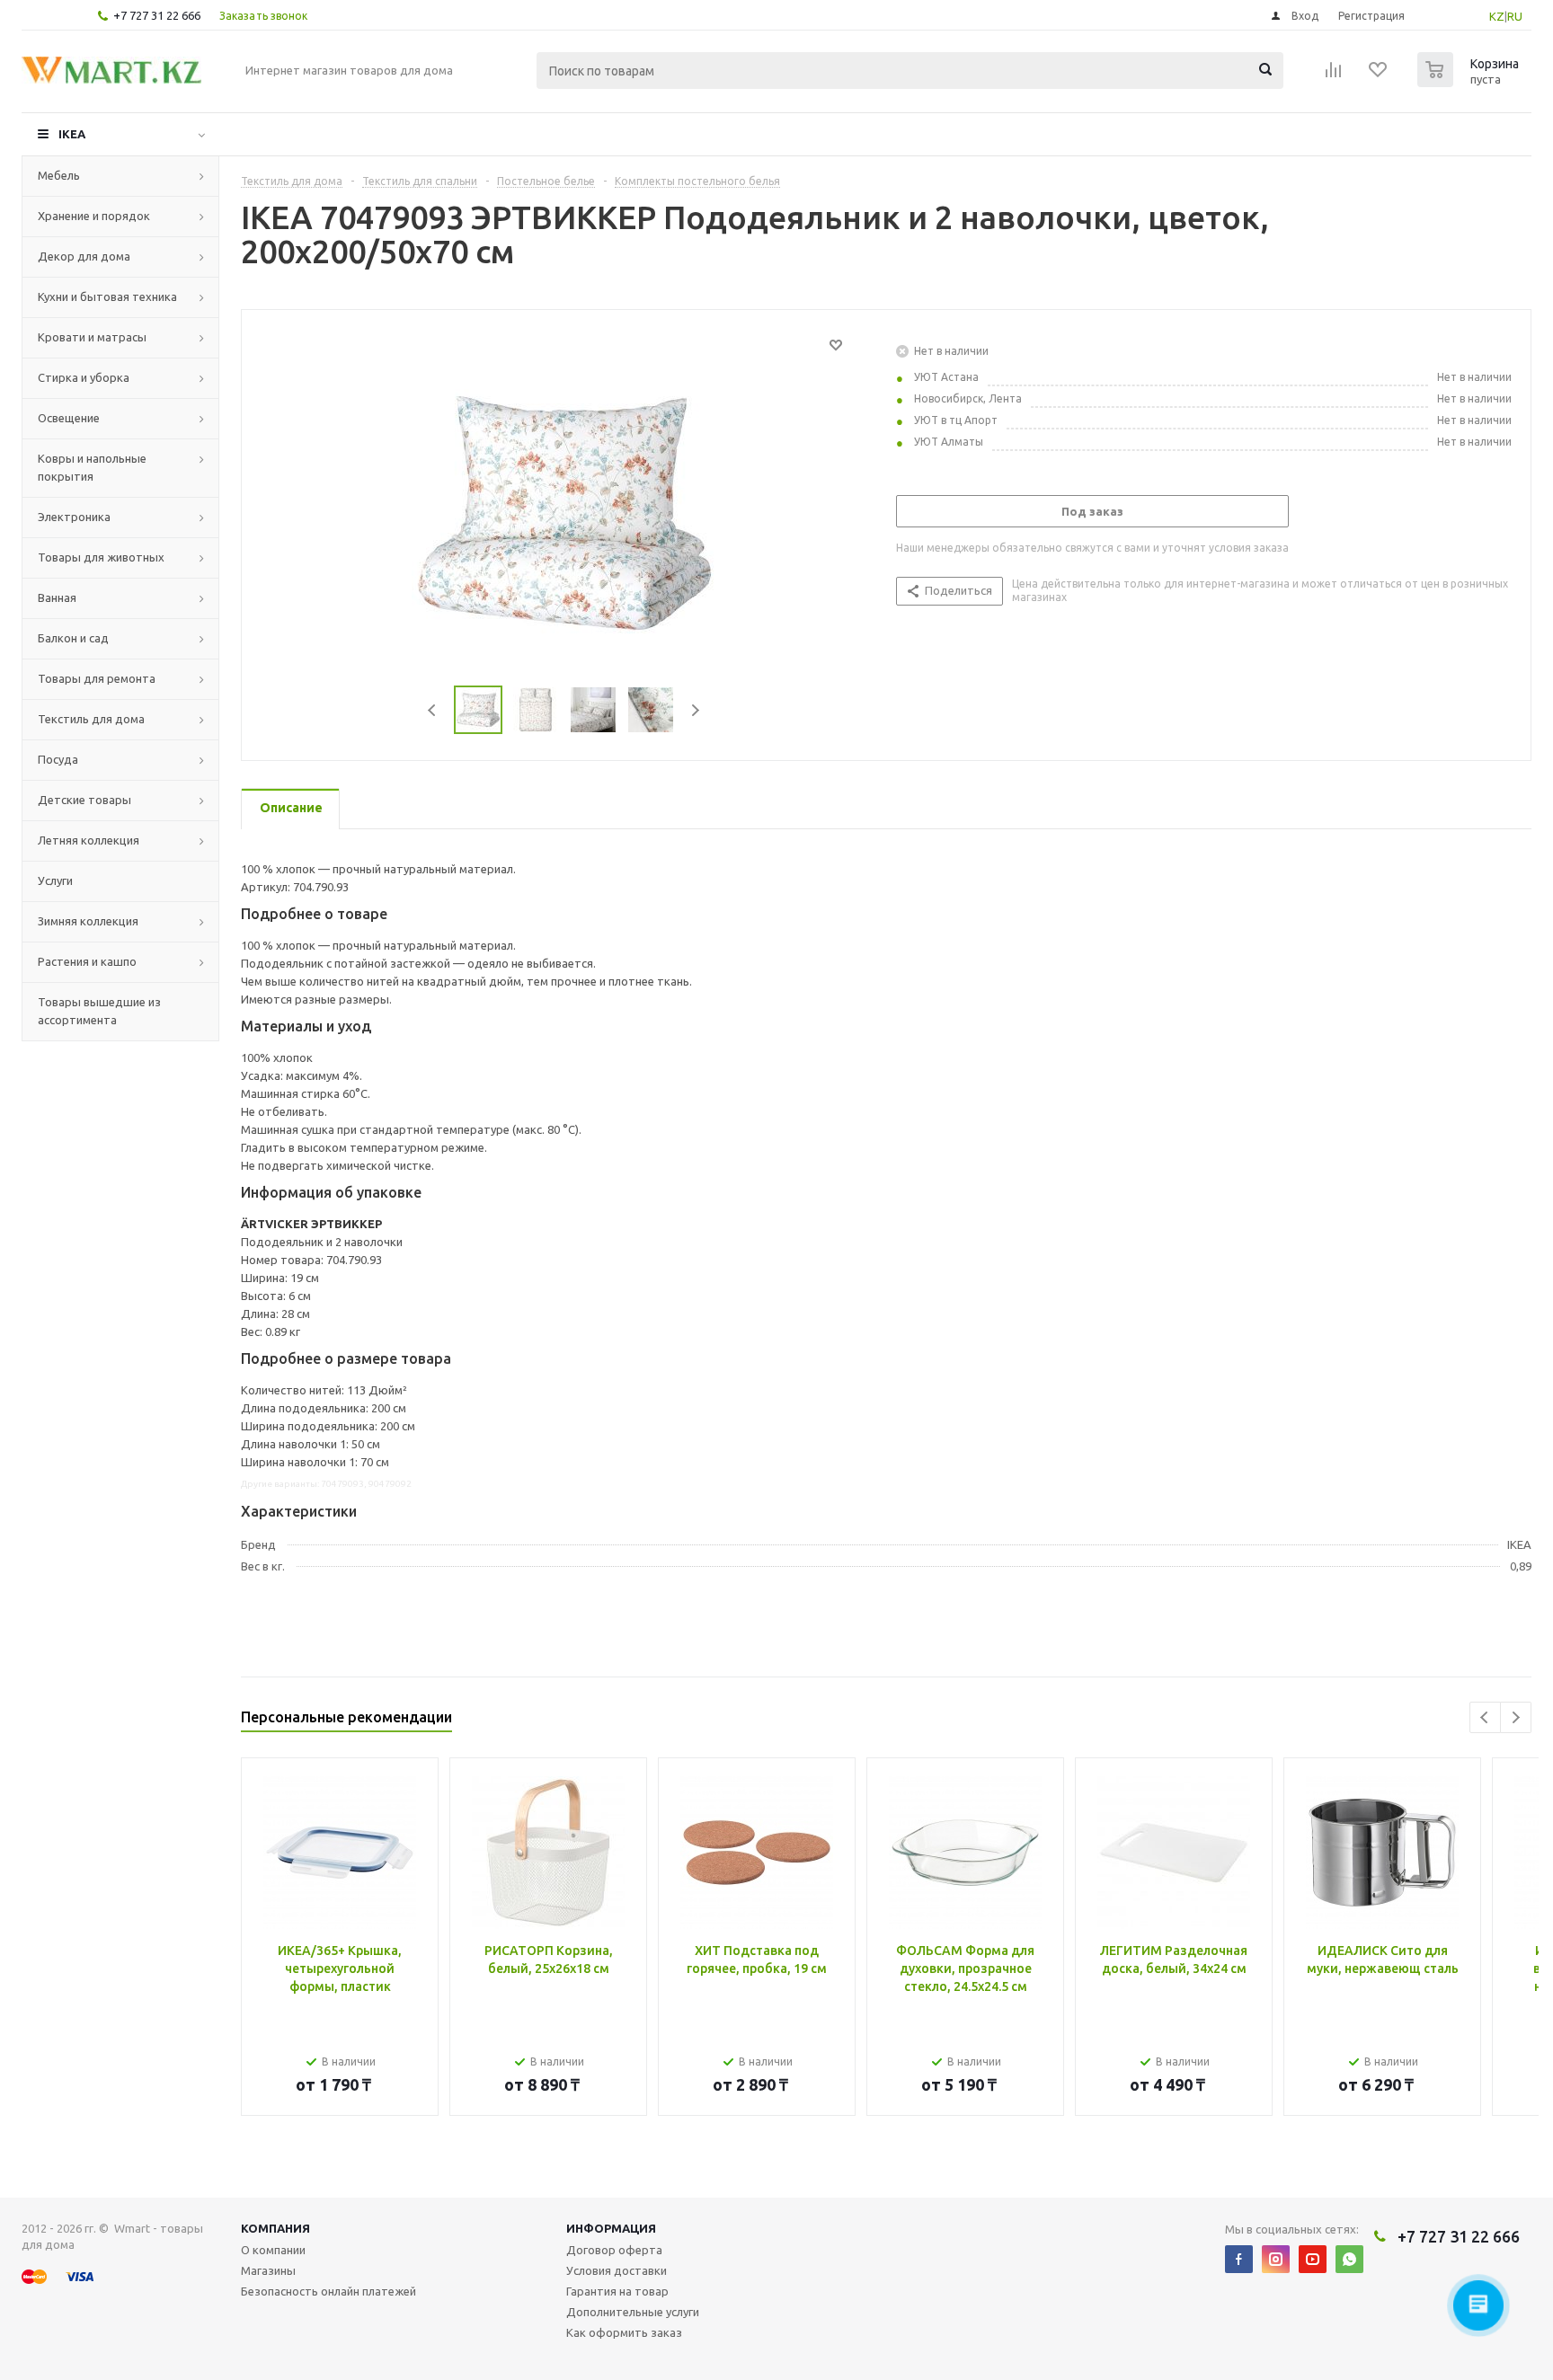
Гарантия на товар (617, 2291)
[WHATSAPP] (1349, 2259)
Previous (433, 710)
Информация (611, 2228)
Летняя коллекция (89, 840)
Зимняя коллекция (88, 921)
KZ (1497, 16)
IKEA (72, 134)
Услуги (55, 880)
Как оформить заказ (624, 2332)
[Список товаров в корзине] (1470, 82)
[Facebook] (1239, 2259)
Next (695, 710)
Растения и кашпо (87, 961)
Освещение (69, 418)
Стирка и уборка (84, 377)
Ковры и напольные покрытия (92, 467)
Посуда (58, 759)
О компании (273, 2250)
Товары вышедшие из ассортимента (99, 1011)
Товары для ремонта (97, 678)
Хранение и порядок (94, 216)
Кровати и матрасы (92, 337)
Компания (275, 2228)
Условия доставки (617, 2270)
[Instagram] (1276, 2259)
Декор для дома (84, 256)
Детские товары (84, 800)
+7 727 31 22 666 (157, 15)
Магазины (268, 2270)
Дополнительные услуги (633, 2312)
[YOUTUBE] (1313, 2259)
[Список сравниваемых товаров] (1334, 75)
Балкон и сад (73, 638)
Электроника (74, 517)
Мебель (59, 175)
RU (1515, 16)
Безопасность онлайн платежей (328, 2291)
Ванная (57, 597)
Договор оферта (614, 2250)
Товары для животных (101, 557)
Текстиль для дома (91, 719)
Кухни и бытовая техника (107, 296)
